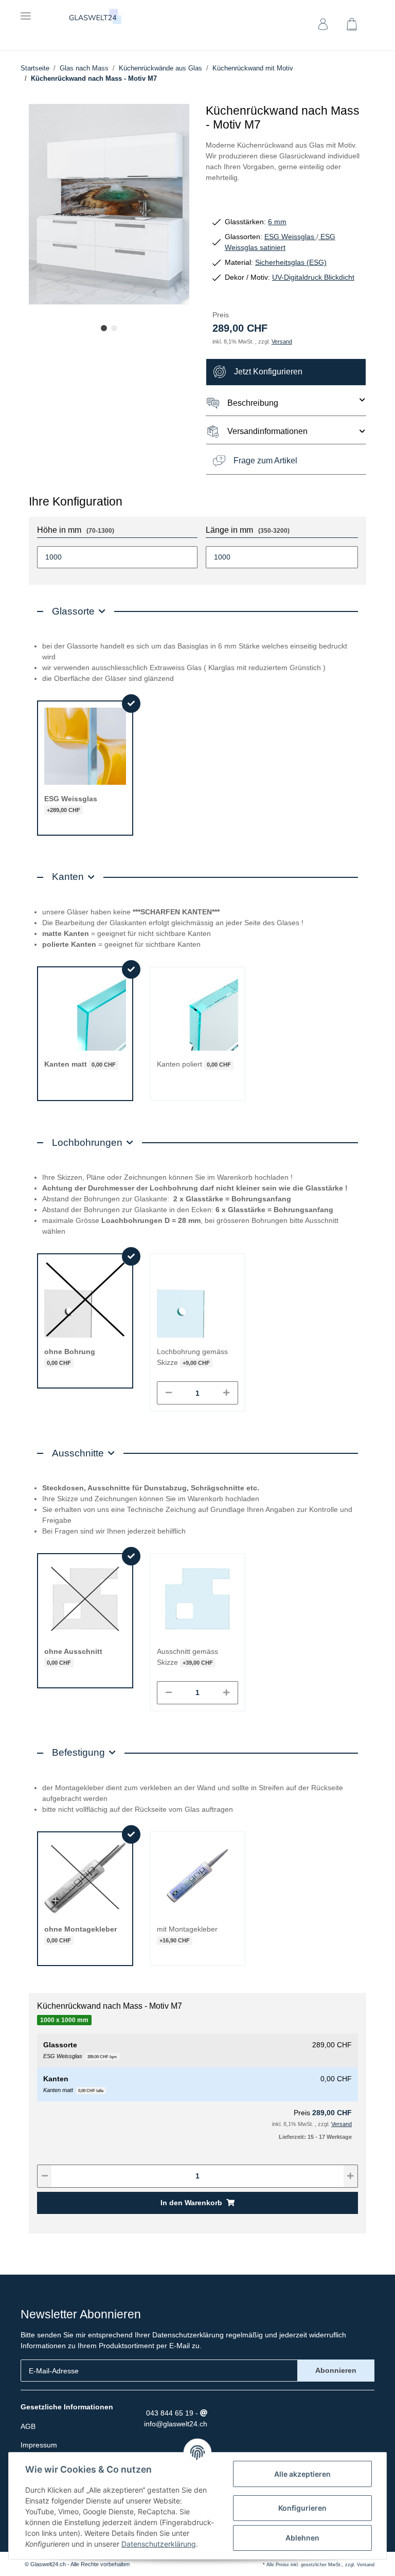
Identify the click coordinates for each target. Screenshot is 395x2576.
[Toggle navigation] (26, 12)
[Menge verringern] (169, 1393)
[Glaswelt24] (96, 17)
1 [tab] (104, 328)
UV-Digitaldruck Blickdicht (313, 277)
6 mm (277, 222)
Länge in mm (248, 530)
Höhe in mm (76, 530)
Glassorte (73, 611)
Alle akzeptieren (302, 2474)
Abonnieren (336, 2370)
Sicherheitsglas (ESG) (291, 262)
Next (164, 206)
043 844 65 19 (169, 2413)
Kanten (68, 877)
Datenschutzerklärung (188, 2335)
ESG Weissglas (290, 237)
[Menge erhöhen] (226, 1393)
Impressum (39, 2445)
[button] (323, 26)
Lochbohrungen (87, 1142)
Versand (282, 341)
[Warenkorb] (356, 26)
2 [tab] (114, 328)
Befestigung (78, 1752)
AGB (28, 2426)
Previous (54, 206)
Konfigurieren (302, 2508)
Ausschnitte (78, 1453)
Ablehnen (302, 2538)
